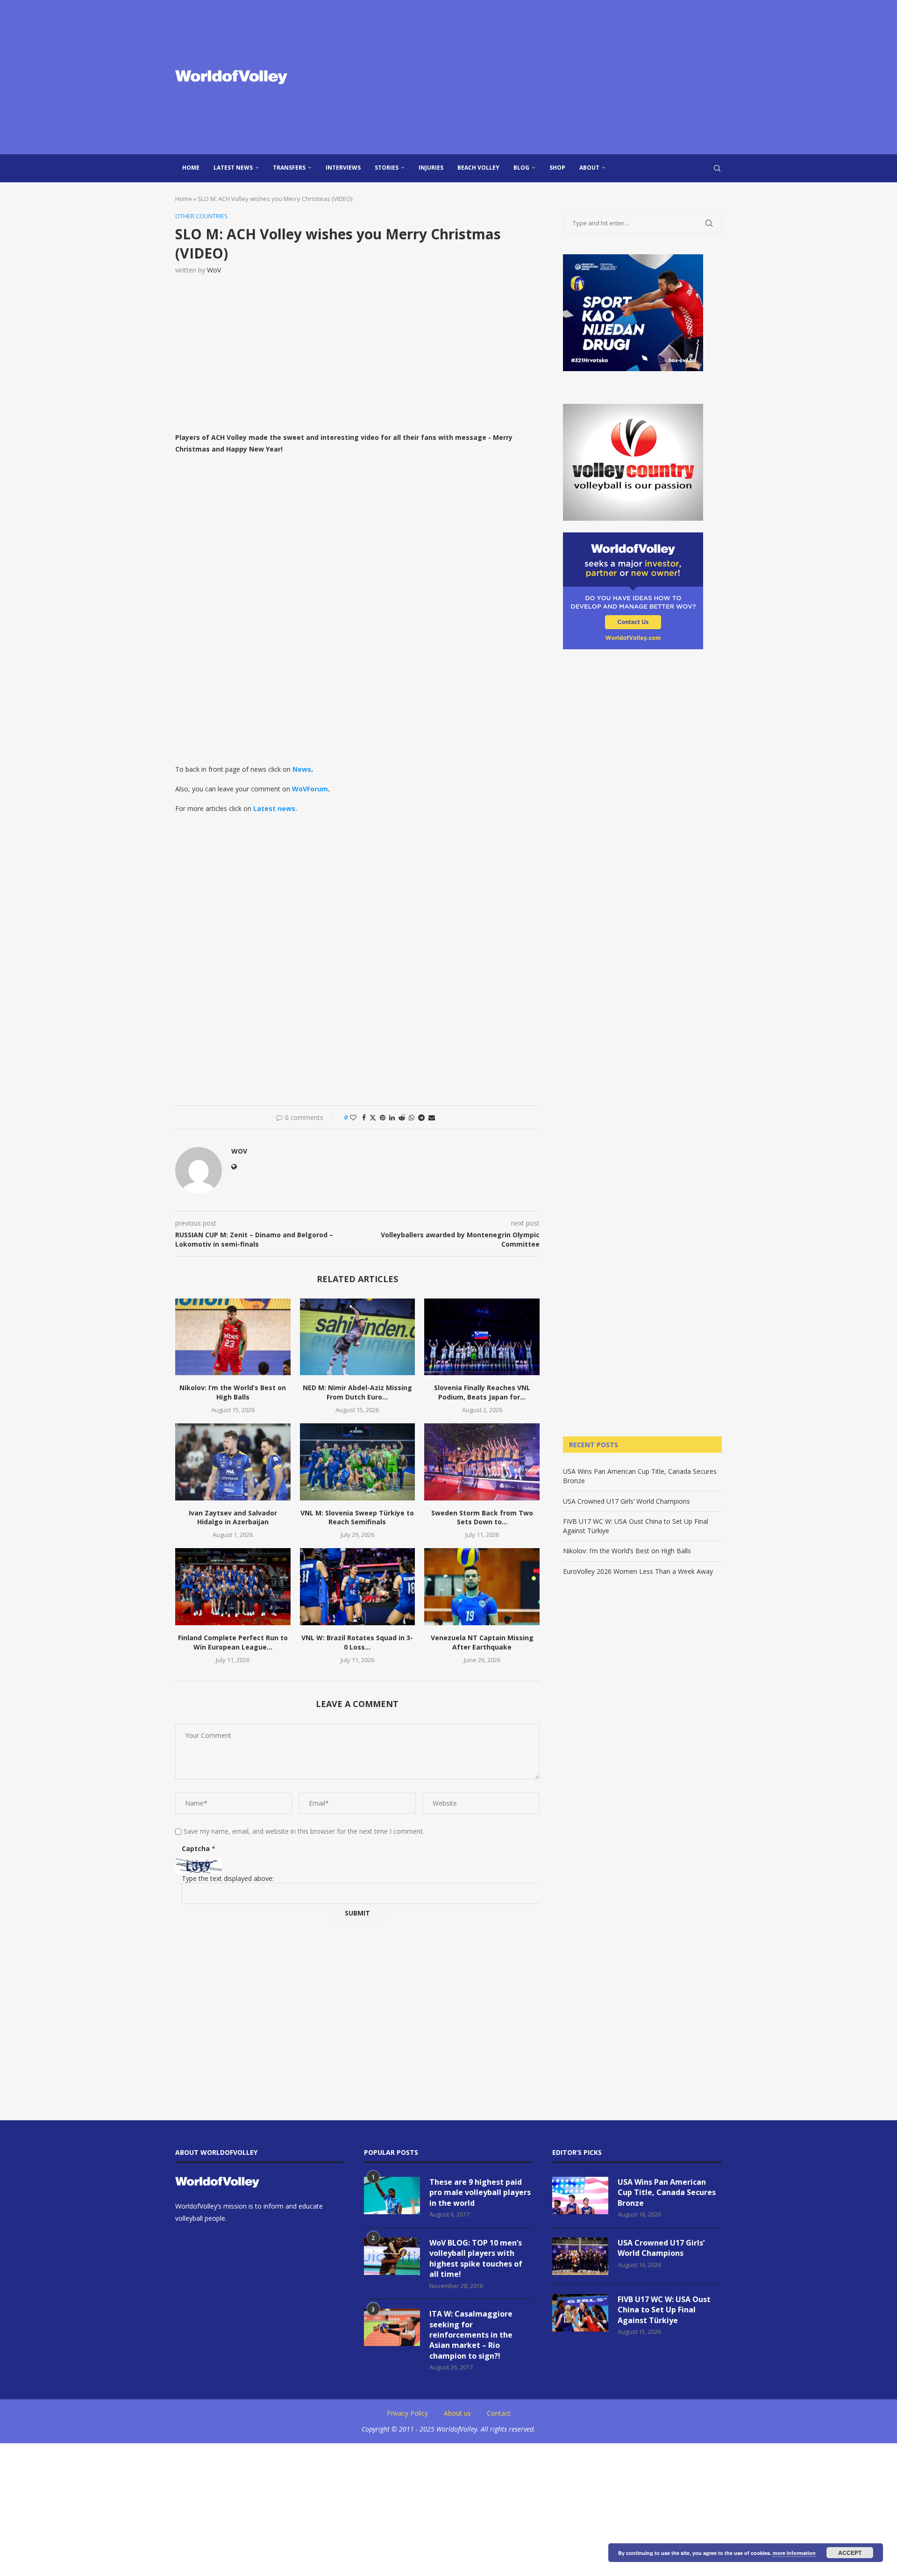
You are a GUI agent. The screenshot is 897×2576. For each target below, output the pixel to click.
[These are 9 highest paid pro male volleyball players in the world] (392, 2196)
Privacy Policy (407, 2413)
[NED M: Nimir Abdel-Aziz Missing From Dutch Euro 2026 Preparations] (358, 1337)
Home (191, 168)
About (589, 168)
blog (521, 168)
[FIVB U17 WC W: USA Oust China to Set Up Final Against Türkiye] (580, 2313)
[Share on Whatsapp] (412, 1117)
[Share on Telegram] (421, 1117)
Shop (557, 168)
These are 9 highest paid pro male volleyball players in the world (480, 2192)
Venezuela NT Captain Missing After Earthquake (482, 1642)
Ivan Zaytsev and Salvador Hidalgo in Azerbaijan (233, 1518)
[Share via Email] (432, 1117)
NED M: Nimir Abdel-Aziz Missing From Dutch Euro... (357, 1392)
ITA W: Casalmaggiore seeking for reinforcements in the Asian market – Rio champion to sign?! (471, 2335)
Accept (850, 2553)
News (302, 769)
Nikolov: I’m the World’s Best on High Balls (233, 1392)
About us (457, 2413)
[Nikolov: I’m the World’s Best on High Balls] (233, 1337)
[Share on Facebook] (364, 1117)
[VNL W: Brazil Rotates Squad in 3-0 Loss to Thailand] (358, 1586)
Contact (499, 2413)
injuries (431, 168)
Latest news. (275, 808)
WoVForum (310, 789)
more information (794, 2553)
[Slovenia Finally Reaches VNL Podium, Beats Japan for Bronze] (482, 1337)
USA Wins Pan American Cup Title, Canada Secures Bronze (667, 2192)
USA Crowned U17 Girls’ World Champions (626, 1501)
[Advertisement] (542, 77)
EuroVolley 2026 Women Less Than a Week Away (638, 1571)
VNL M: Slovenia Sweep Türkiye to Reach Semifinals (357, 1518)
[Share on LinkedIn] (392, 1117)
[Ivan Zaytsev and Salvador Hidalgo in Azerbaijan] (233, 1462)
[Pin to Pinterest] (383, 1117)
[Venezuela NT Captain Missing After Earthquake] (482, 1586)
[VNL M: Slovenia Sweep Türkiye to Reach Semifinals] (358, 1462)
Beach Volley (478, 168)
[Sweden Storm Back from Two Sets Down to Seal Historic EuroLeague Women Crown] (482, 1462)
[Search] (717, 168)
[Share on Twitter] (373, 1117)
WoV (214, 270)
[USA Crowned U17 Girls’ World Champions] (580, 2256)
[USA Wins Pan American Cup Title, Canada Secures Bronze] (580, 2196)
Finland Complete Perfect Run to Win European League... (233, 1642)
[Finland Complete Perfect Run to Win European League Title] (233, 1586)
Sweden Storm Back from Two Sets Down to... (482, 1518)
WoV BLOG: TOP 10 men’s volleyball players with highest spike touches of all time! (476, 2258)
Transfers (289, 168)
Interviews (343, 168)
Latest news (233, 168)
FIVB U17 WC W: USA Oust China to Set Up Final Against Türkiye (664, 2310)
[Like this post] (353, 1117)
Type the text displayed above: (228, 1878)
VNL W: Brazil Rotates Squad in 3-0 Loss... (357, 1642)
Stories (387, 168)
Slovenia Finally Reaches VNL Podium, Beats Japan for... (482, 1392)
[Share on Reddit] (402, 1117)
